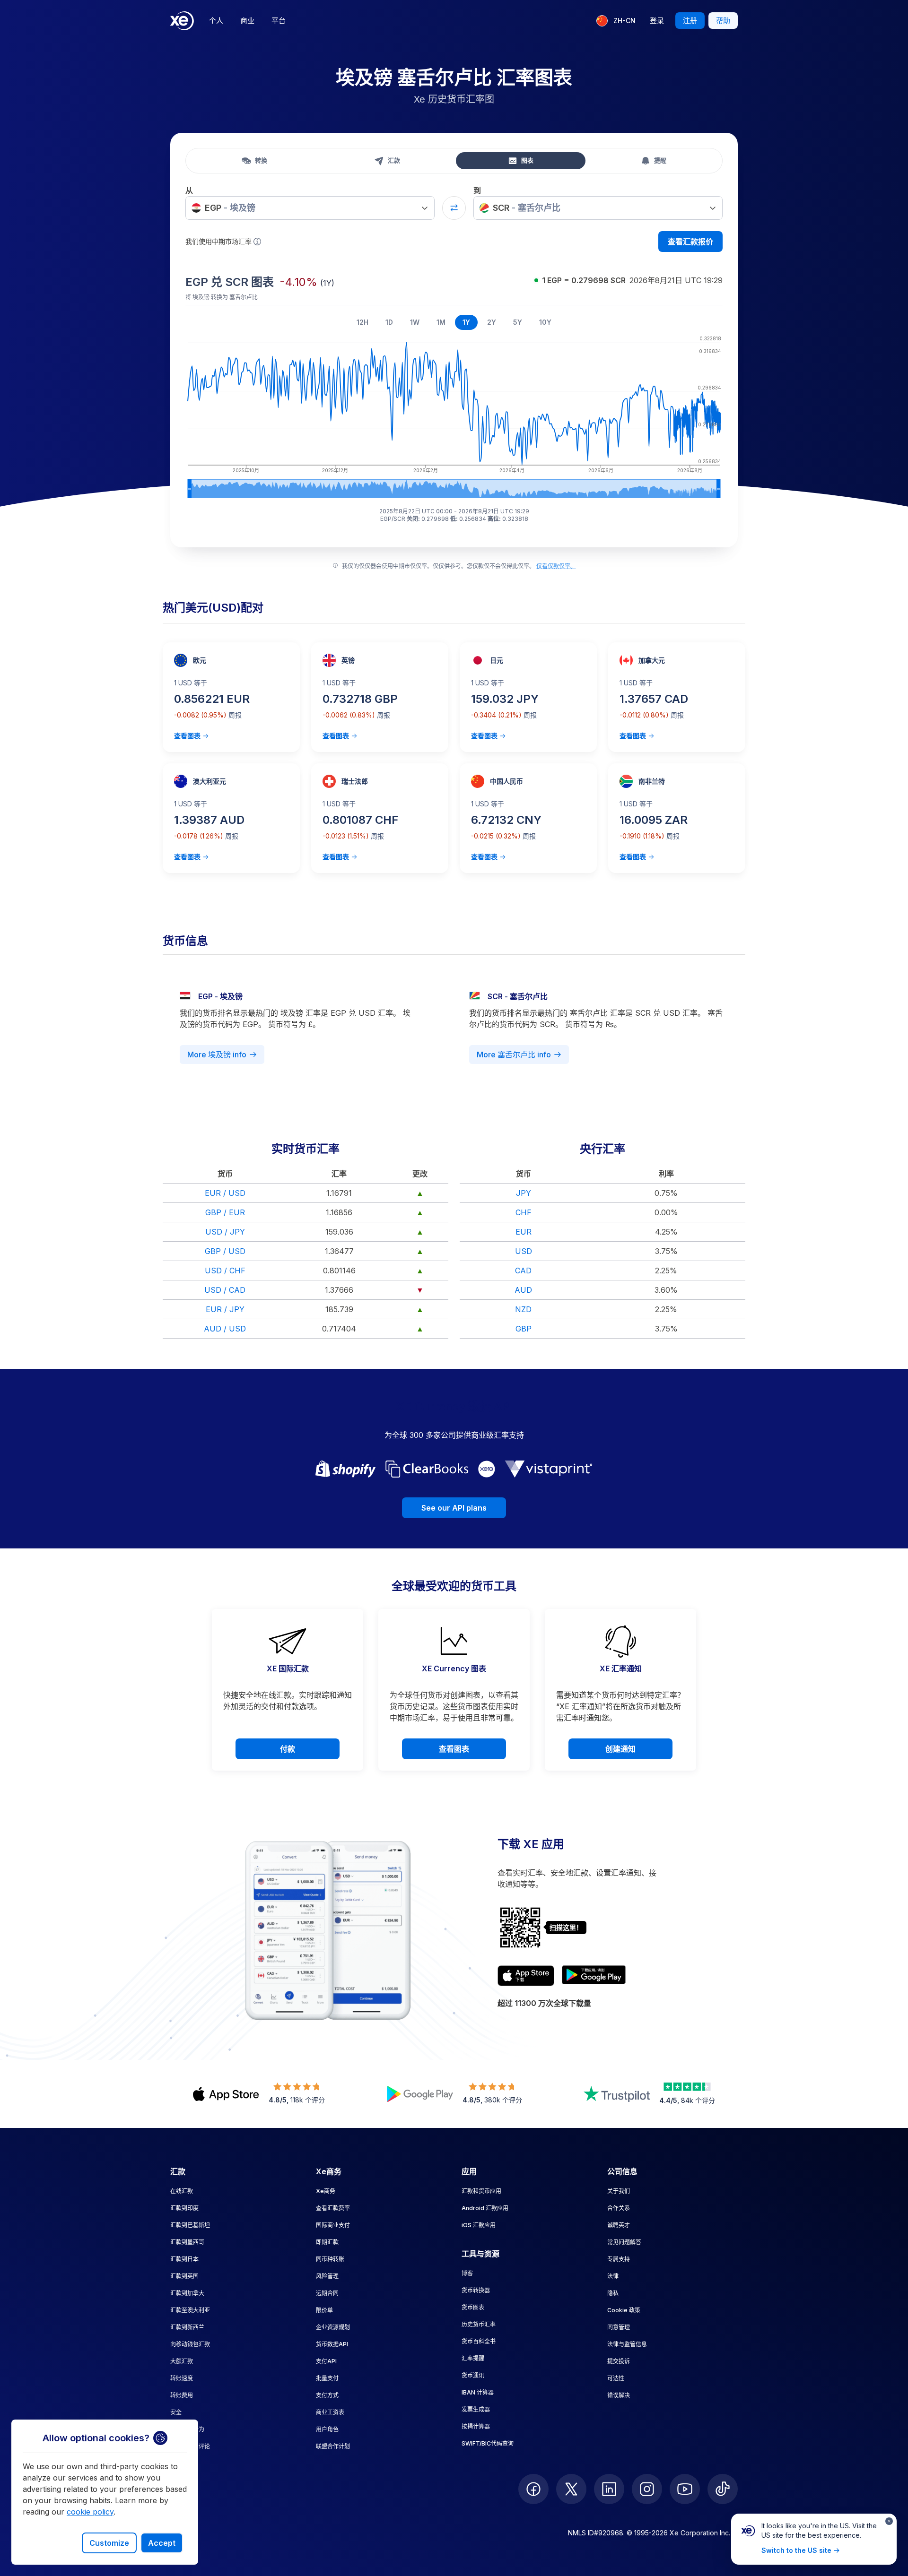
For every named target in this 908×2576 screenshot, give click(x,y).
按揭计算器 (476, 2426)
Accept (162, 2543)
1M (441, 322)
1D (389, 322)
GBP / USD (225, 1251)
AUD (523, 1290)
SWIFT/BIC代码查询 (488, 2443)
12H (362, 322)
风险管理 (327, 2276)
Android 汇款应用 (485, 2208)
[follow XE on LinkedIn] (609, 2489)
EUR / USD (225, 1193)
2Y (492, 322)
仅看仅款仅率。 (556, 566)
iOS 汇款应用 (479, 2225)
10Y (545, 322)
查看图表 (187, 736)
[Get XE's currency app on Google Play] (594, 1976)
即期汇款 (327, 2242)
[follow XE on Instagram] (647, 2489)
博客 (467, 2273)
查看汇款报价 (690, 242)
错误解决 (619, 2395)
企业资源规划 (333, 2327)
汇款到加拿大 (187, 2293)
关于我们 (619, 2191)
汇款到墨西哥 (187, 2242)
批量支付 (327, 2378)
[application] (454, 415)
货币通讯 (473, 2375)
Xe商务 (326, 2191)
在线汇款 (182, 2191)
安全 (176, 2412)
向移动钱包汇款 (190, 2344)
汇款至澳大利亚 (190, 2310)
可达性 (616, 2378)
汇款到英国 (184, 2276)
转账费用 (182, 2395)
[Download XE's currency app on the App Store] (526, 1976)
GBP (524, 1329)
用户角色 (327, 2429)
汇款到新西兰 (187, 2327)
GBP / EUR (225, 1212)
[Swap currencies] (454, 208)
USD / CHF (225, 1271)
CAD (523, 1271)
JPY (524, 1193)
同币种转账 (330, 2259)
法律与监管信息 (627, 2344)
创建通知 (620, 1749)
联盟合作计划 (333, 2446)
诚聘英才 (619, 2225)
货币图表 (473, 2307)
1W (415, 322)
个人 (216, 21)
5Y (518, 322)
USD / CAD (225, 1290)
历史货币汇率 (479, 2324)
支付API (326, 2361)
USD (524, 1251)
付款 (288, 1749)
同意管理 (619, 2327)
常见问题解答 (624, 2242)
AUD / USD (225, 1329)
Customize (109, 2543)
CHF (524, 1212)
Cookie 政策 (624, 2310)
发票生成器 (476, 2409)
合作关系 (619, 2208)
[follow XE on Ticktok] (723, 2489)
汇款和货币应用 (481, 2191)
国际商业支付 (333, 2225)
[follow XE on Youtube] (685, 2489)
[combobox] (310, 208)
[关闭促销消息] (889, 2521)
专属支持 (619, 2259)
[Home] (182, 21)
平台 (279, 21)
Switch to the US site (796, 2550)
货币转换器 (476, 2290)
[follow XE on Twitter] (571, 2489)
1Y (466, 322)
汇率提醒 (473, 2358)
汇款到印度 (184, 2208)
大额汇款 (182, 2361)
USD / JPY (225, 1232)
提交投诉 (619, 2361)
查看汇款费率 (333, 2208)
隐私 (613, 2293)
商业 (247, 21)
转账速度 (182, 2378)
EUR (524, 1232)
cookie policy (90, 2512)
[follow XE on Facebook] (533, 2489)
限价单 (324, 2310)
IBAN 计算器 (478, 2392)
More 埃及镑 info (217, 1055)
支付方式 (327, 2395)
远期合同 (327, 2293)
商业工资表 (330, 2412)
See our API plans (454, 1508)
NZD (523, 1309)
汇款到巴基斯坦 (190, 2225)
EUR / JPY (225, 1309)
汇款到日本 (184, 2259)
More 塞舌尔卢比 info (514, 1055)
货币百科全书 (479, 2341)
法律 (613, 2276)
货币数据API (332, 2344)
